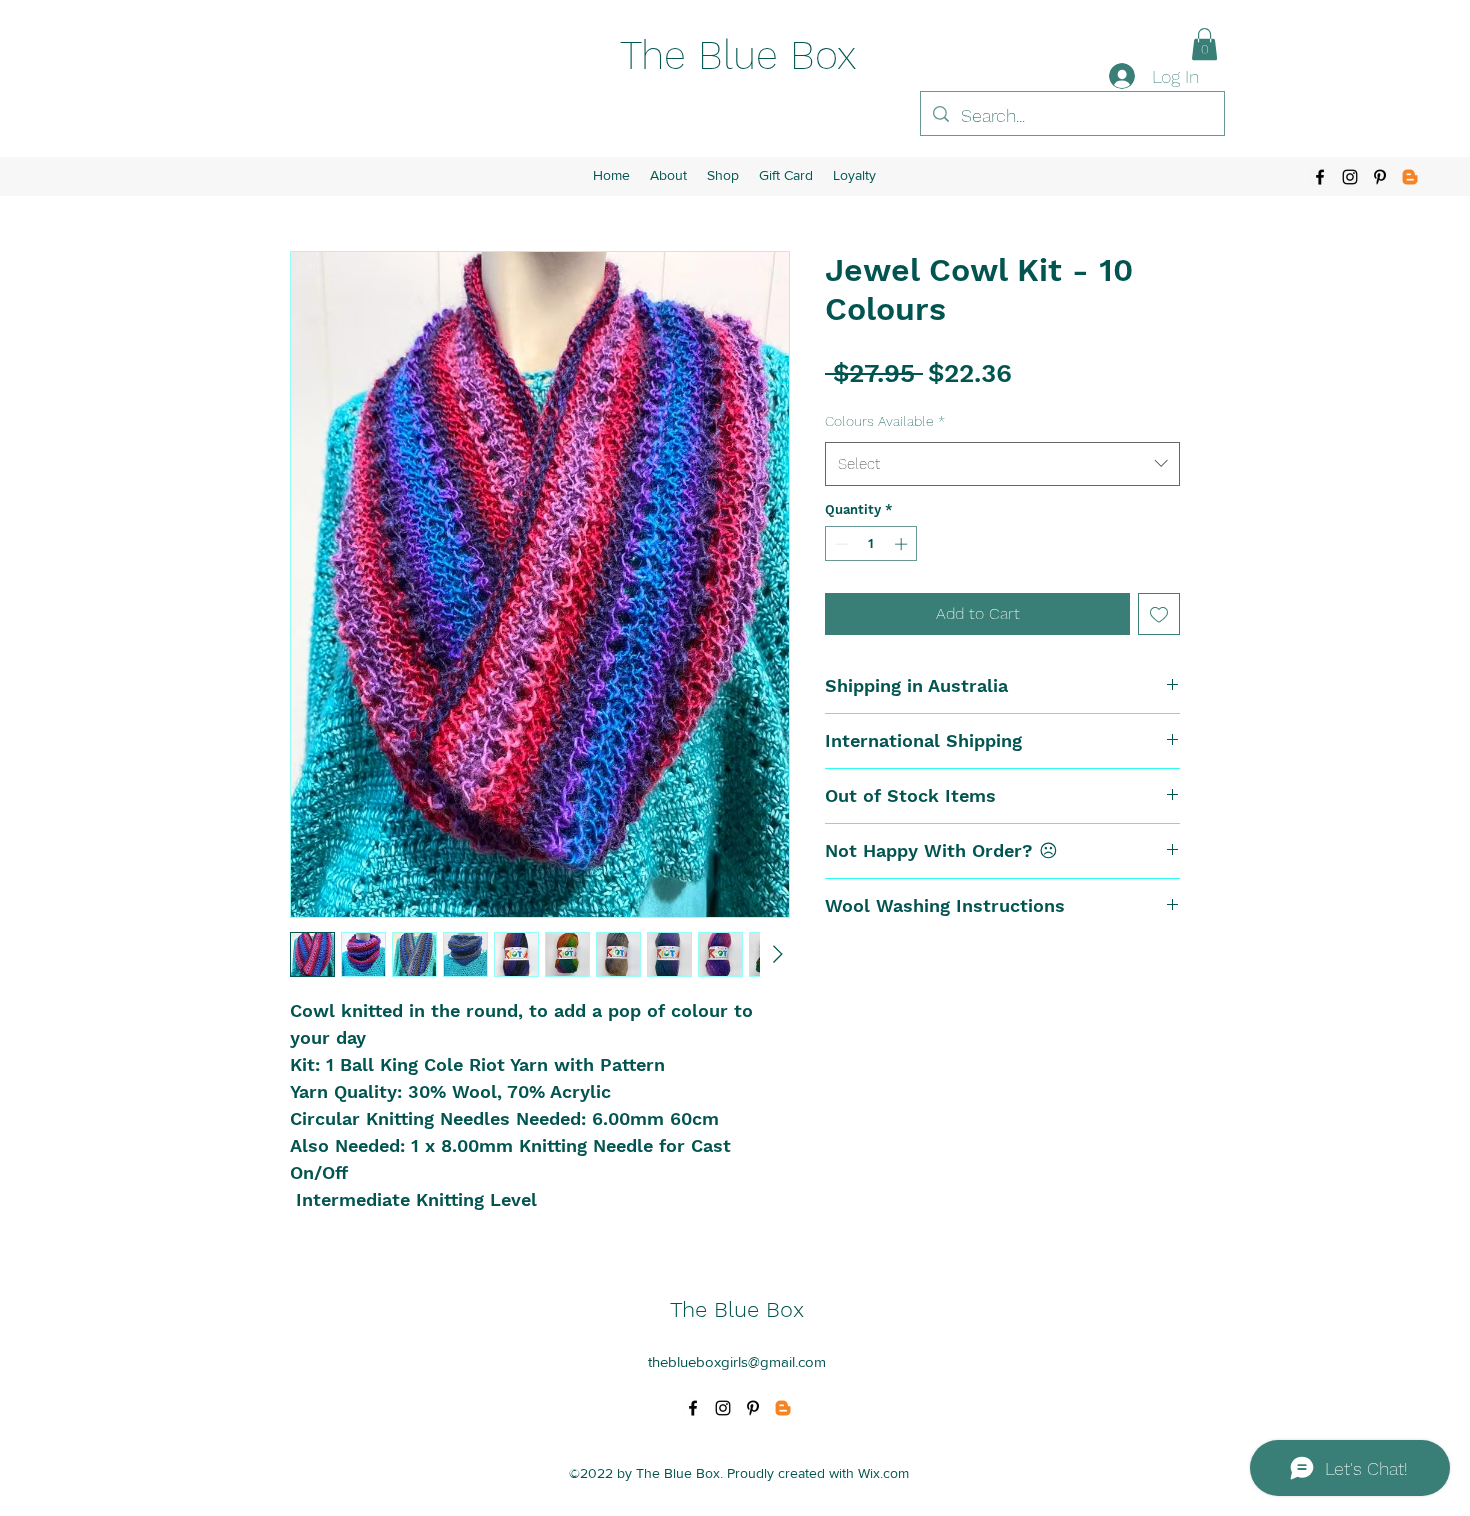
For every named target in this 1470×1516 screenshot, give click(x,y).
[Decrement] (840, 544)
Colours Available (885, 421)
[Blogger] (1410, 177)
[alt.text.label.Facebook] (1320, 177)
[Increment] (903, 544)
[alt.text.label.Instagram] (1350, 177)
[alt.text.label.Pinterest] (1380, 177)
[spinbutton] (871, 544)
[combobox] (1002, 464)
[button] (1204, 44)
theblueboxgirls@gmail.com (737, 1361)
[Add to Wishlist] (1159, 614)
